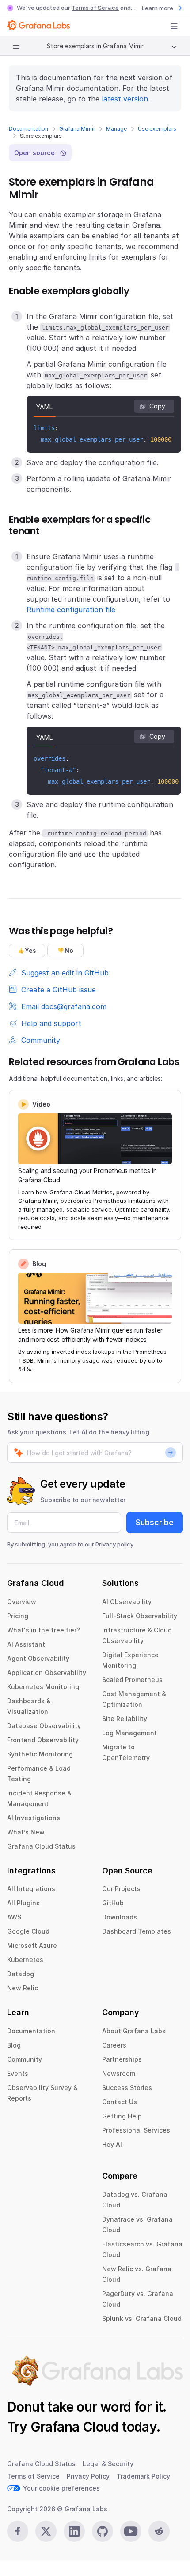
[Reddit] (159, 2531)
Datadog (21, 1974)
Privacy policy (114, 1544)
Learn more (158, 8)
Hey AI (112, 2144)
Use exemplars (157, 129)
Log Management (129, 1733)
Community (25, 2059)
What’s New (26, 1832)
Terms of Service (95, 8)
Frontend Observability (43, 1740)
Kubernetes (25, 1960)
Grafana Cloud (75, 2427)
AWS (14, 1917)
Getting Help (122, 2116)
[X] (46, 2531)
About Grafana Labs (134, 2031)
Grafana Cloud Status (41, 1846)
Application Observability (47, 1673)
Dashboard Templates (137, 1931)
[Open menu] (174, 26)
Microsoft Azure (32, 1945)
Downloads (120, 1917)
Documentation (28, 129)
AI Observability (127, 1602)
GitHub (113, 1903)
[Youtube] (131, 2531)
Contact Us (120, 2102)
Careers (114, 2045)
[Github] (103, 2531)
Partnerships (122, 2059)
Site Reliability (125, 1719)
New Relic (23, 1988)
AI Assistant (26, 1644)
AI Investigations (34, 1818)
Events (18, 2073)
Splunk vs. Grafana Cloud (142, 2318)
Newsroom (119, 2073)
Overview (22, 1602)
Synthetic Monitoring (40, 1754)
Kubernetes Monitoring (43, 1687)
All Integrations (31, 1889)
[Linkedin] (74, 2531)
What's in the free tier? (44, 1630)
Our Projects (121, 1889)
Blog (14, 2045)
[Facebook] (18, 2531)
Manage (116, 129)
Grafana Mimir (77, 129)
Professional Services (136, 2130)
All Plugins (23, 1903)
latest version (125, 99)
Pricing (18, 1616)
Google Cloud (28, 1931)
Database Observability (44, 1726)
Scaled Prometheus (132, 1680)
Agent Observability (38, 1658)
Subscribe (155, 1522)
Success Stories (127, 2088)
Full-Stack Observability (140, 1616)
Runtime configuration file (71, 610)
